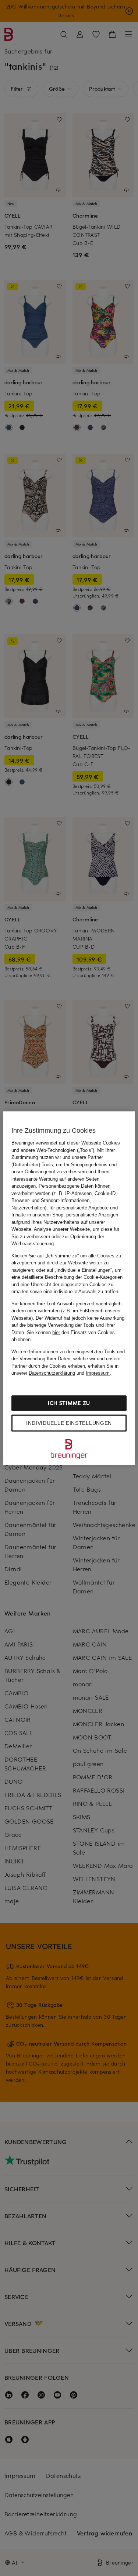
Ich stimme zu (69, 1403)
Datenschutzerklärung (52, 1373)
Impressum (98, 1373)
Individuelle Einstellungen (69, 1423)
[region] (69, 1288)
